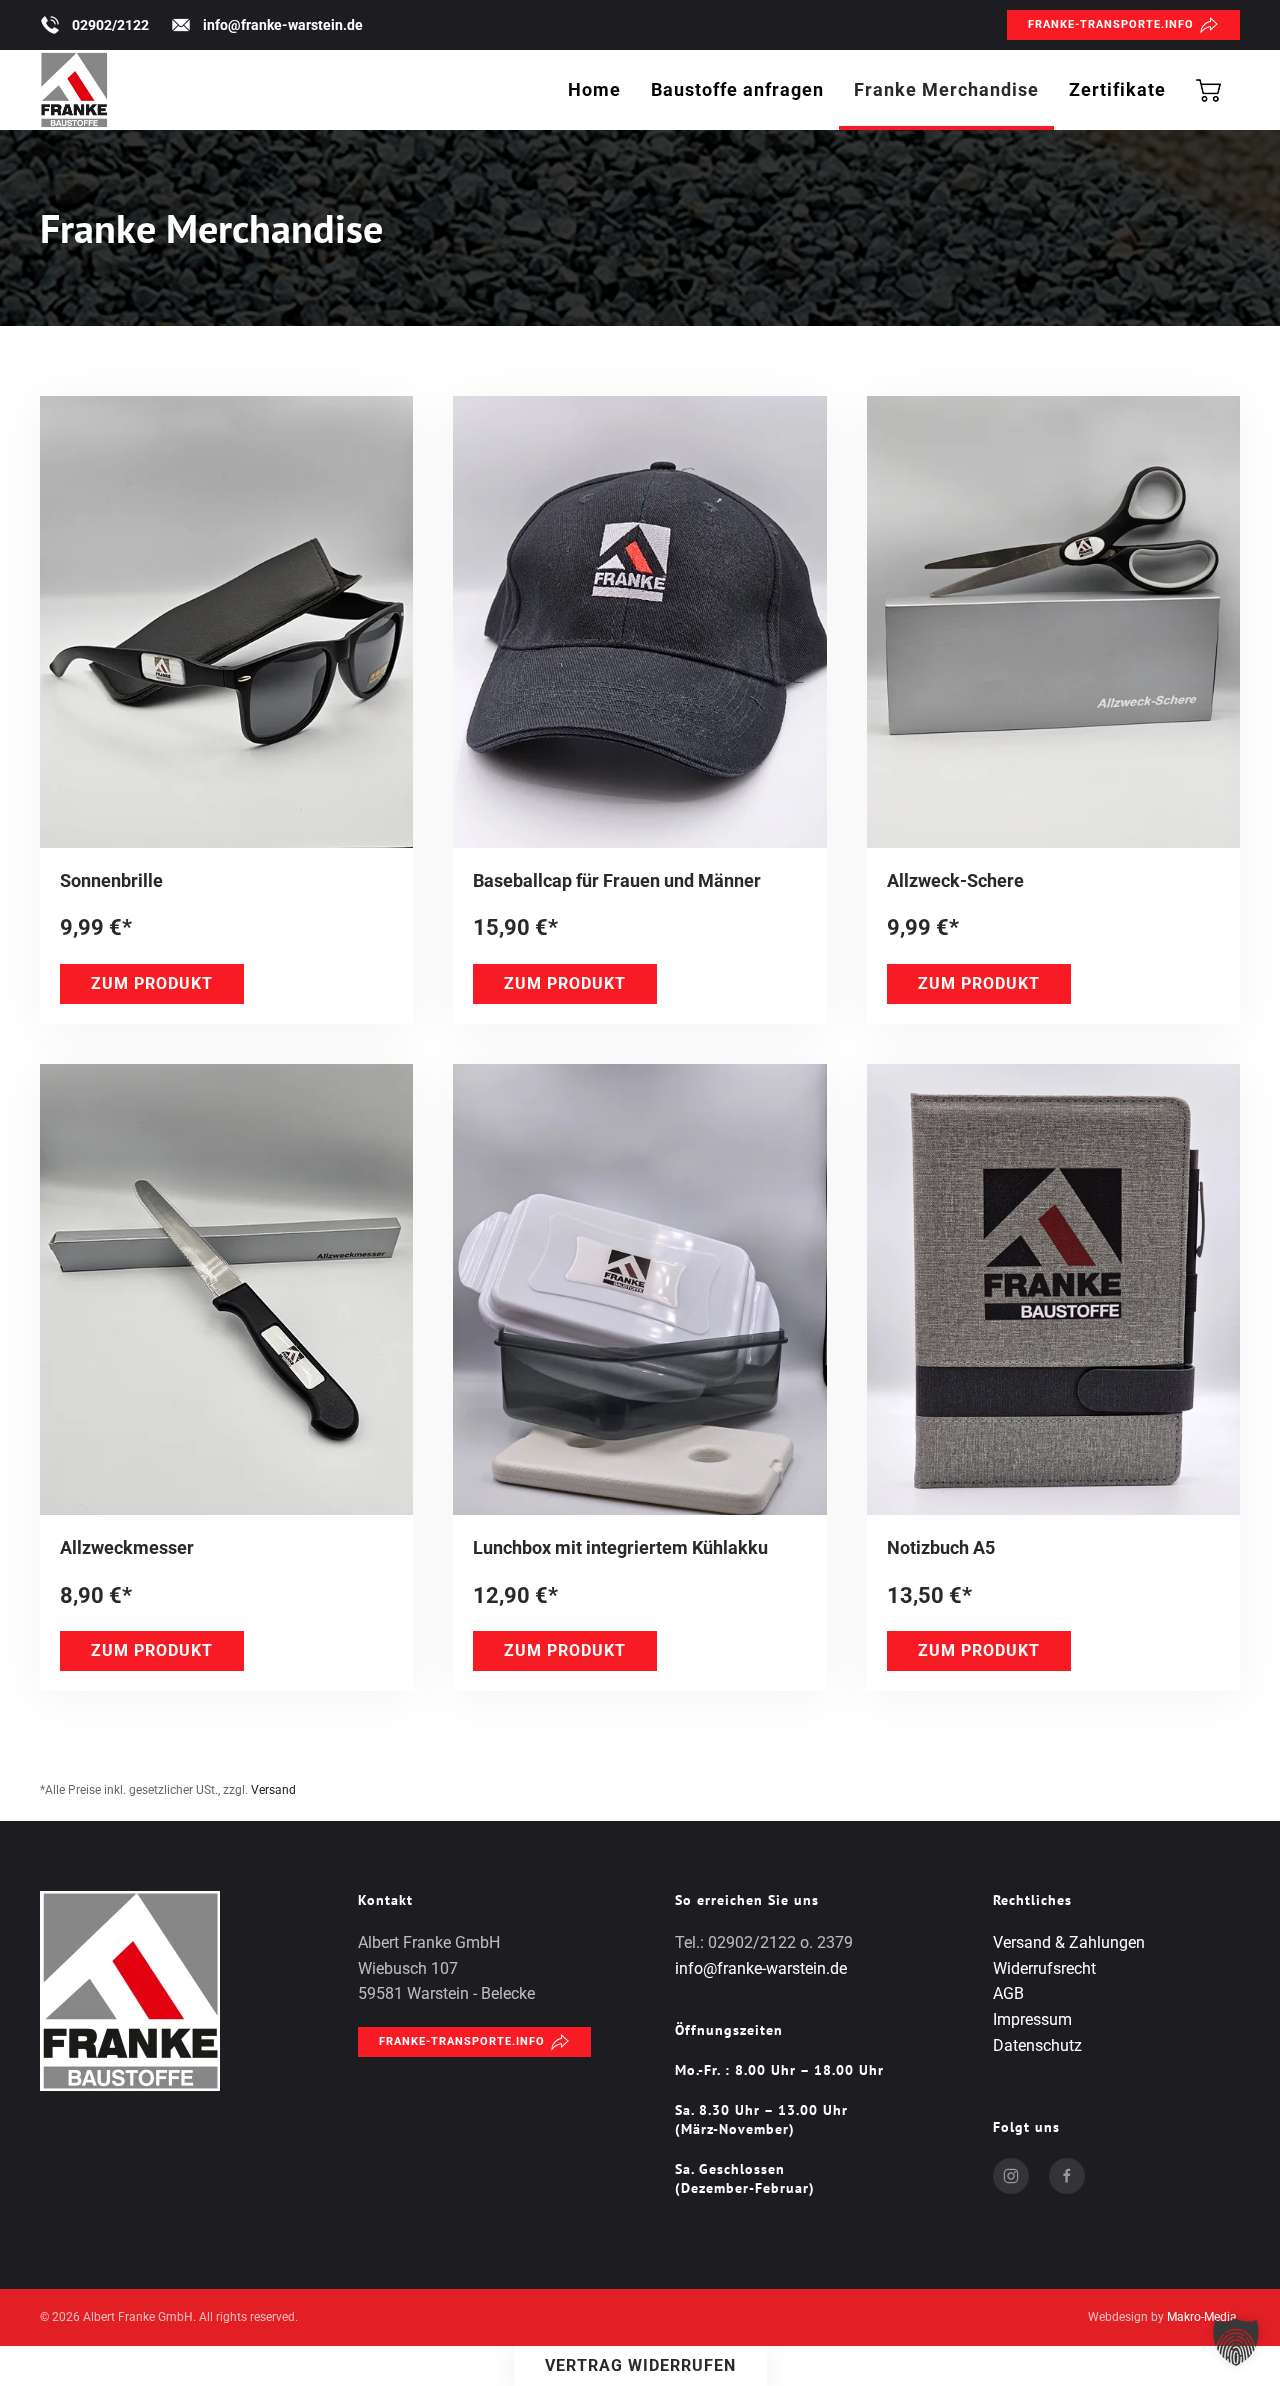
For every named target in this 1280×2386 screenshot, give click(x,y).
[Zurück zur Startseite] (74, 90)
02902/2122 (110, 25)
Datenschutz (1037, 2045)
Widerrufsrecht (1044, 1968)
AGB (1008, 1993)
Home (594, 89)
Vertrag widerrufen (640, 2365)
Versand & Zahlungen (1069, 1942)
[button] (1236, 2342)
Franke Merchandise (946, 89)
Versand (273, 1790)
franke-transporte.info (1111, 24)
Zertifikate (1117, 89)
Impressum (1032, 2019)
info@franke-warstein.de (283, 25)
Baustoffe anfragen (737, 89)
